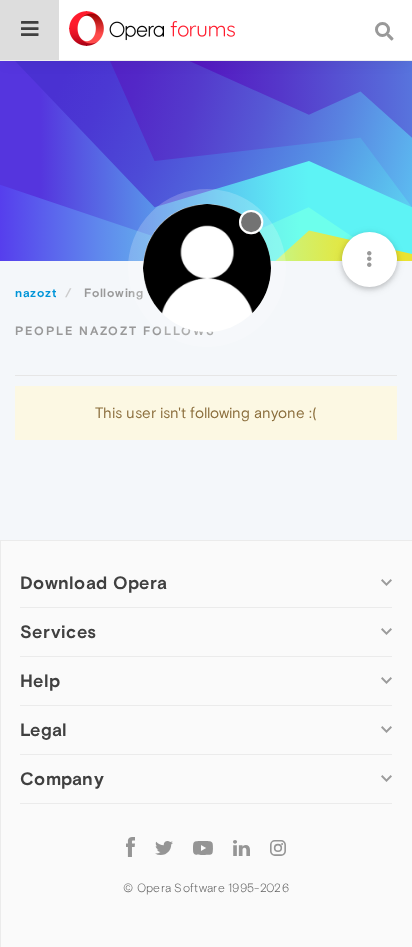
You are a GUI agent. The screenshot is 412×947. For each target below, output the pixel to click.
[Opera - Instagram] (278, 846)
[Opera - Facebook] (130, 846)
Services (58, 631)
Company (62, 778)
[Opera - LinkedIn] (241, 846)
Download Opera (93, 582)
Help (40, 680)
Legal (44, 729)
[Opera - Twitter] (164, 846)
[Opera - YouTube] (203, 846)
